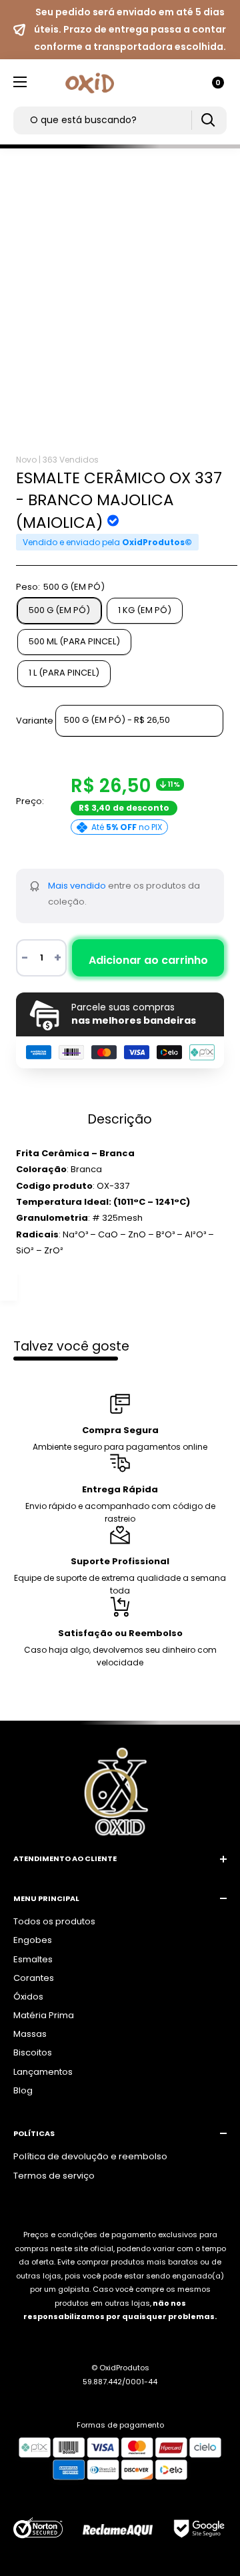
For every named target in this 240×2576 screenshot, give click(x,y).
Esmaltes (33, 1959)
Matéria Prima (44, 2015)
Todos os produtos (54, 1921)
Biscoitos (33, 2052)
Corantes (34, 1978)
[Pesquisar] (208, 120)
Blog (23, 2090)
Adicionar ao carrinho (148, 960)
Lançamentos (43, 2072)
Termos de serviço (54, 2176)
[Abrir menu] (20, 82)
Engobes (33, 1940)
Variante (35, 720)
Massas (30, 2034)
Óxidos (28, 1997)
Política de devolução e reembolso (90, 2156)
